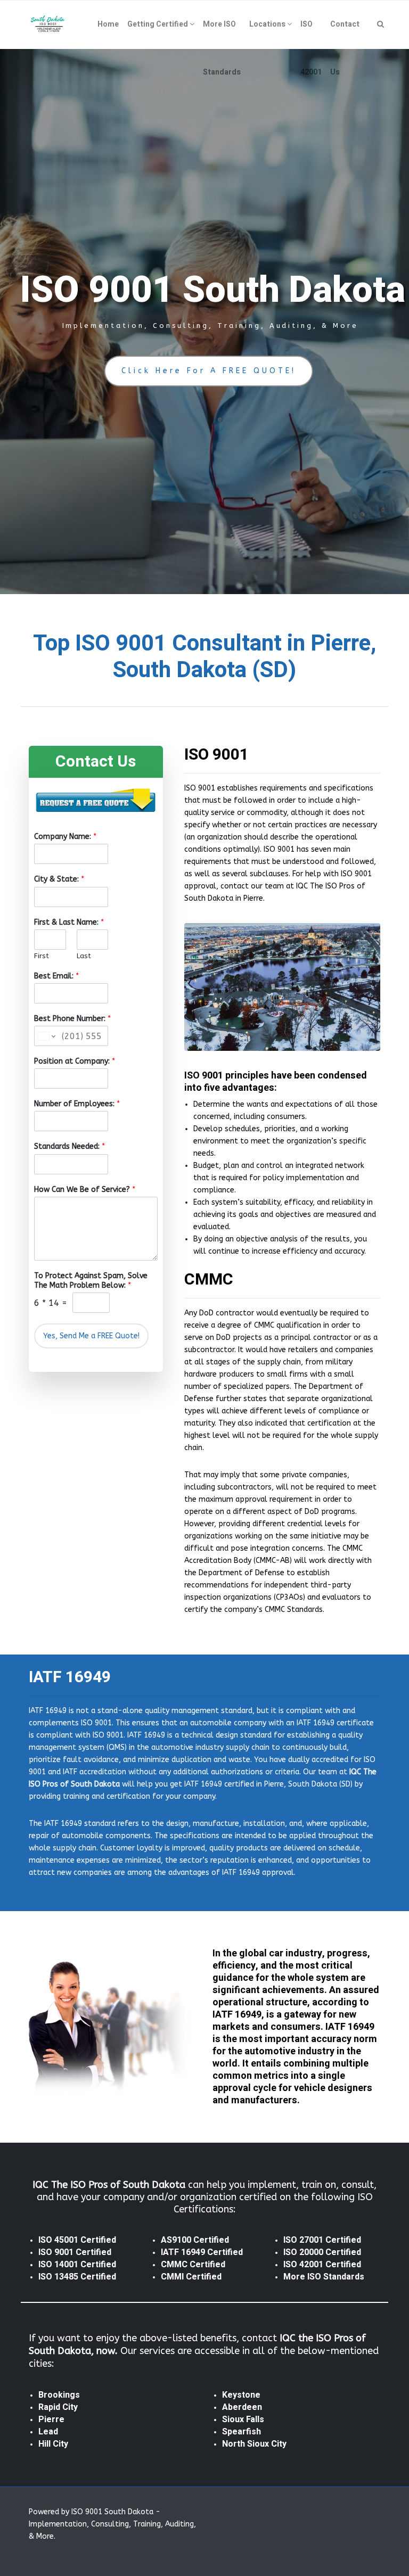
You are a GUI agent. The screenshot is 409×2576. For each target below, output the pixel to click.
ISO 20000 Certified (322, 2252)
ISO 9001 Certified (75, 2252)
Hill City (53, 2444)
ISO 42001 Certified (322, 2265)
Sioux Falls (243, 2419)
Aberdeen (242, 2407)
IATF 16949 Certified (202, 2252)
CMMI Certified (191, 2277)
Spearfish (242, 2432)
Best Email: (56, 976)
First (42, 956)
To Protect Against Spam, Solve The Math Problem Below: (91, 1281)
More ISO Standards (324, 2277)
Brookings (59, 2395)
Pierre (51, 2419)
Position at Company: (75, 1061)
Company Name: (65, 837)
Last (84, 956)
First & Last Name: (69, 922)
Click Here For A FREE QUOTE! (209, 371)
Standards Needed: (69, 1146)
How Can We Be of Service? (85, 1190)
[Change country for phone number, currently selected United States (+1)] (46, 1036)
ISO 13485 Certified (77, 2277)
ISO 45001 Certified (77, 2240)
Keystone (241, 2395)
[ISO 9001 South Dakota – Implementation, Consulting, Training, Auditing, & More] (48, 24)
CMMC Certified (193, 2265)
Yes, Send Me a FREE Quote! (91, 1336)
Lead (48, 2432)
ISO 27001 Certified (322, 2240)
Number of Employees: (77, 1104)
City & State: (59, 879)
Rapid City (58, 2407)
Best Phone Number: (72, 1019)
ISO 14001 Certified (77, 2265)
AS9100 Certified (195, 2240)
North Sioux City (254, 2444)
